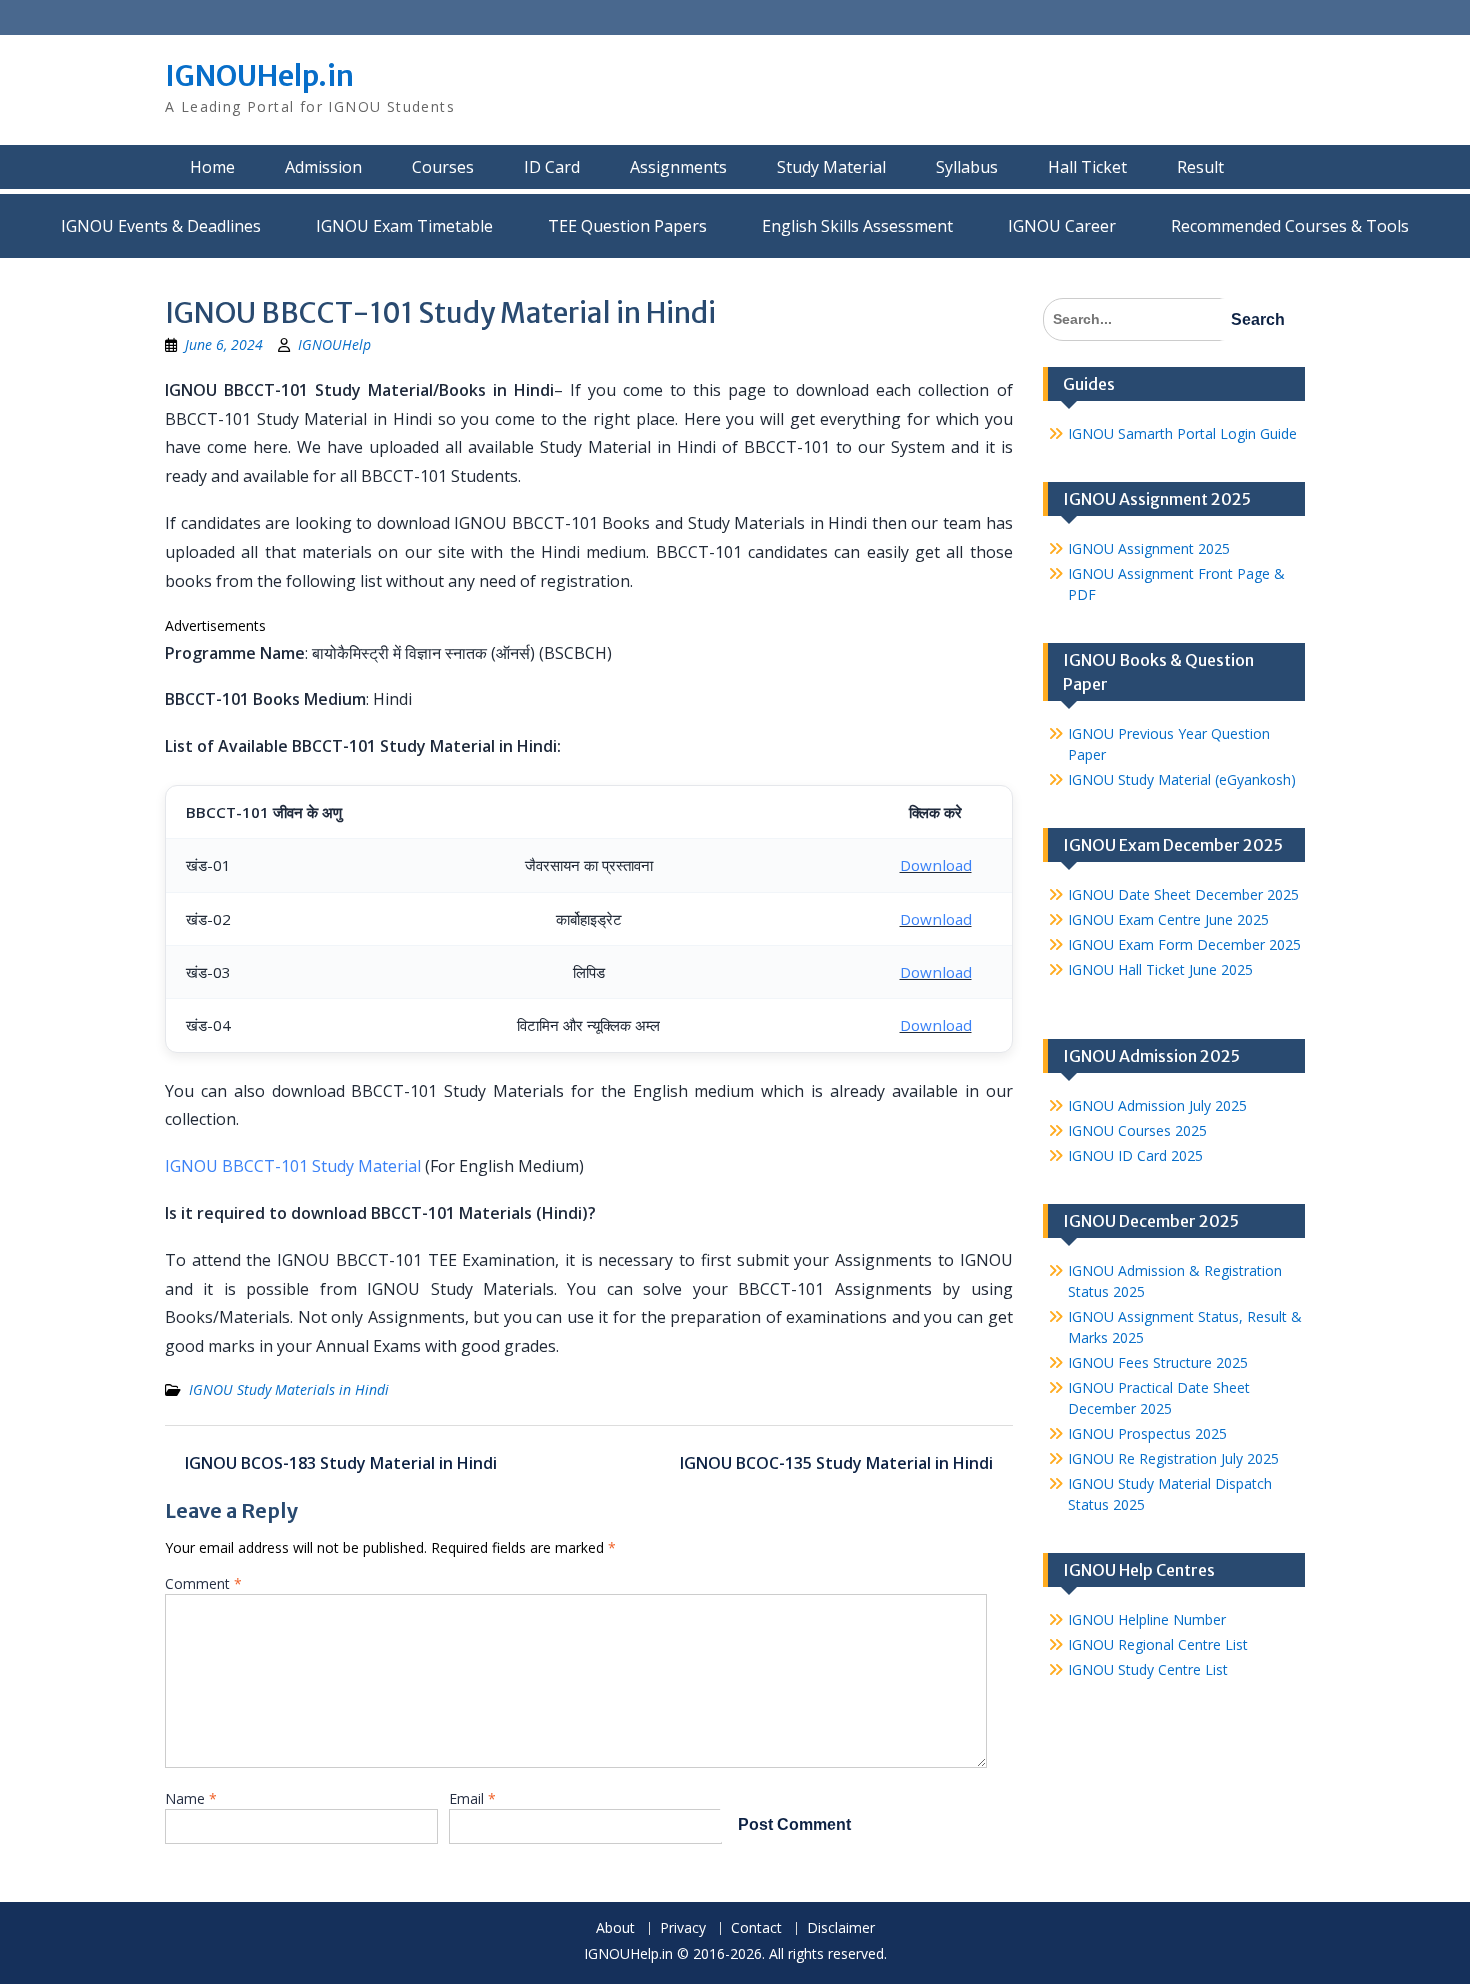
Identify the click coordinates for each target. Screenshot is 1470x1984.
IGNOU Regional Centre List (1158, 1644)
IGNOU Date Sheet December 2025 (1183, 894)
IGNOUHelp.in (259, 76)
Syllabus (967, 167)
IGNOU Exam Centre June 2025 (1168, 919)
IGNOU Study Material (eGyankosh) (1182, 779)
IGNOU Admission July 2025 (1157, 1105)
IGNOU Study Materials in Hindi (289, 1389)
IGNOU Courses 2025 (1137, 1130)
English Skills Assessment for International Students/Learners (857, 226)
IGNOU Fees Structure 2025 (1158, 1362)
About (615, 1928)
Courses (443, 167)
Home (212, 167)
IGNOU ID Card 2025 (1135, 1155)
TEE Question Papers (627, 226)
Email (472, 1798)
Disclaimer (841, 1928)
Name (191, 1798)
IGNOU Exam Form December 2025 (1184, 944)
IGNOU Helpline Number (1147, 1619)
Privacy (683, 1928)
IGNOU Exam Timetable (404, 226)
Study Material (831, 167)
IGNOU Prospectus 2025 (1147, 1433)
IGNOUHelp (334, 344)
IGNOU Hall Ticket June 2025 (1160, 969)
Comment (203, 1583)
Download (936, 865)
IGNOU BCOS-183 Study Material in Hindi (341, 1463)
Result (1200, 167)
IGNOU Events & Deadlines (161, 226)
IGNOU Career (1062, 226)
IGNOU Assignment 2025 (1149, 548)
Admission (323, 167)
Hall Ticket (1087, 167)
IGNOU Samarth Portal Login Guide (1182, 433)
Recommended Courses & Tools (1290, 226)
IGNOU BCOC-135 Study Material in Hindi (836, 1463)
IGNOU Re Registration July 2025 (1173, 1458)
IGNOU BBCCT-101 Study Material (293, 1166)
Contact (756, 1928)
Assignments (678, 167)
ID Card (552, 167)
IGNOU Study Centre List (1148, 1669)
